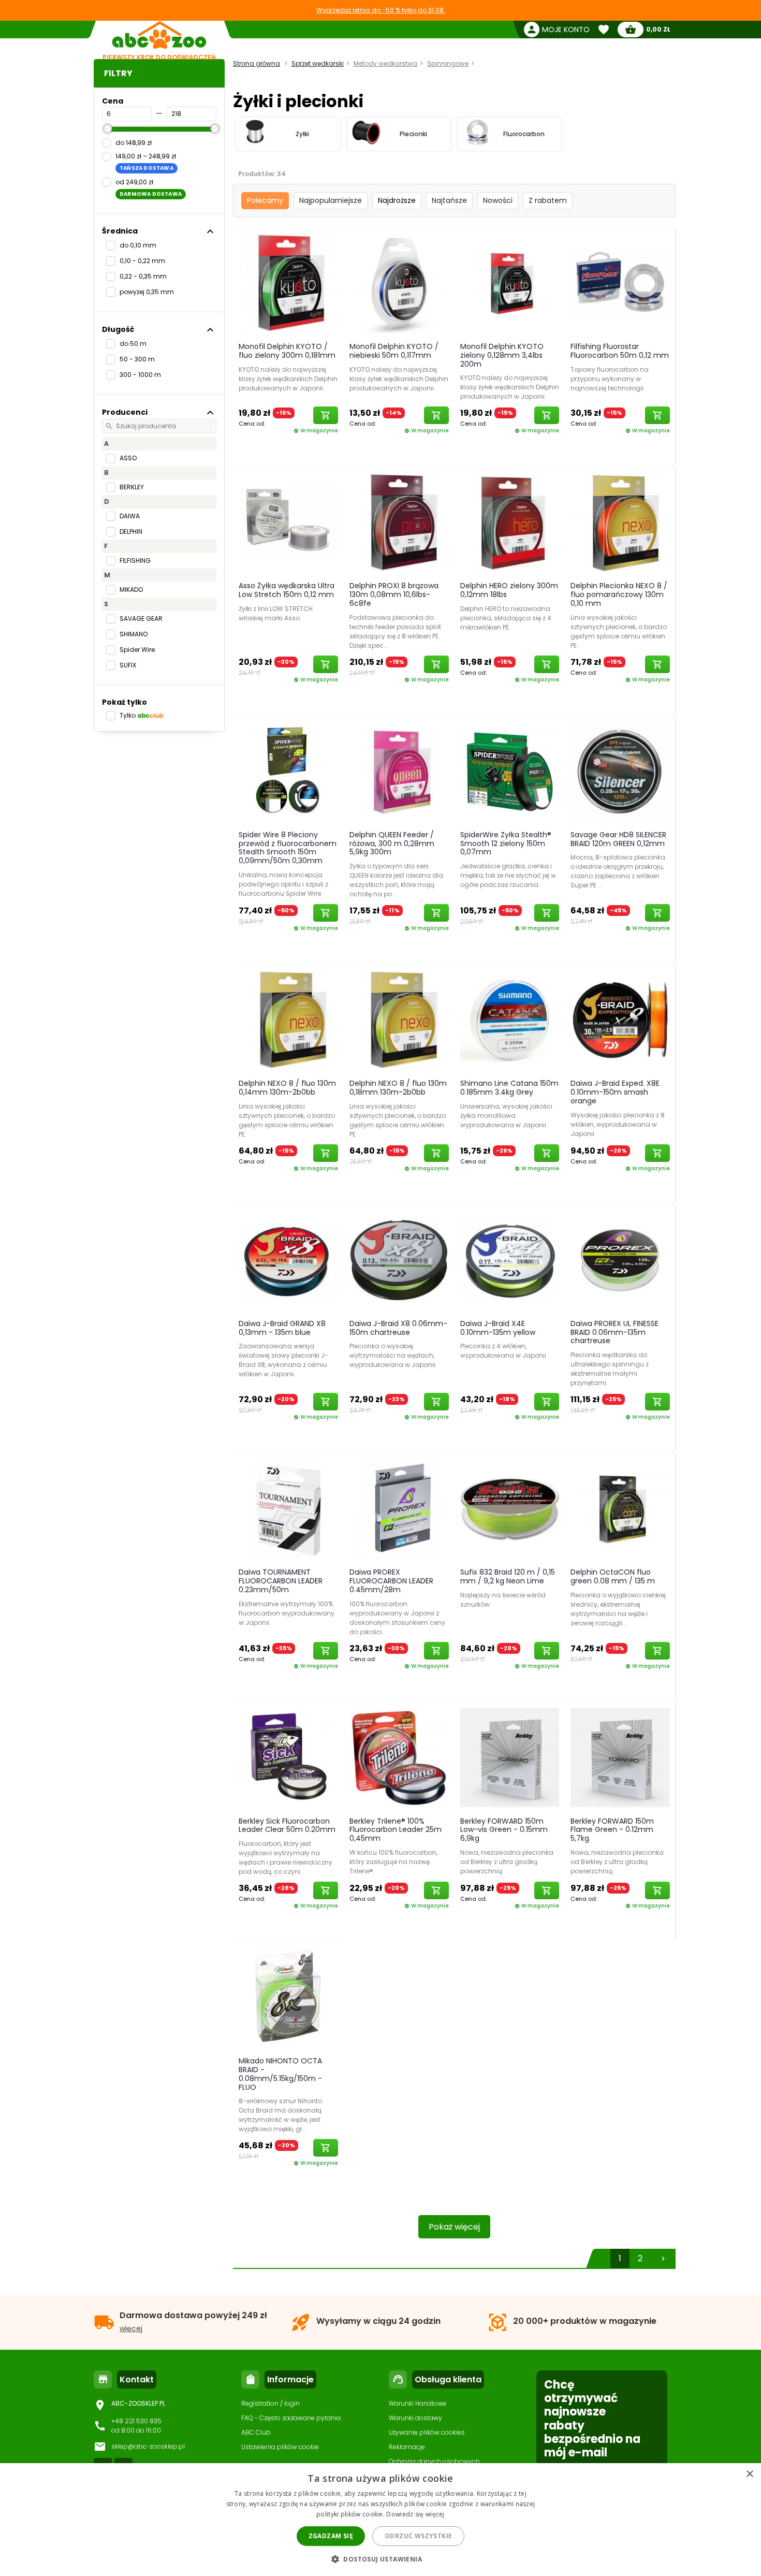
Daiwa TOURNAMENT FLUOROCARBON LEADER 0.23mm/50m (281, 1581)
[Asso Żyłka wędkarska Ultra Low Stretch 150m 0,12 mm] (288, 522)
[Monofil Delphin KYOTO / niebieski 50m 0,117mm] (399, 283)
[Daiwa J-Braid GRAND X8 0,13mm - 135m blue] (288, 1260)
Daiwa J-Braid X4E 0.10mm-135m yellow (498, 1328)
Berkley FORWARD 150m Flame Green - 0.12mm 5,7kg (612, 1830)
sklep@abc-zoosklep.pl (148, 2446)
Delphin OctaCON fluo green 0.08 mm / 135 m (613, 1576)
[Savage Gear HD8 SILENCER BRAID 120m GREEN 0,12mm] (620, 771)
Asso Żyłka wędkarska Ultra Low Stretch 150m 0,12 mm (287, 590)
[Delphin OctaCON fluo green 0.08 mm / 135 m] (620, 1508)
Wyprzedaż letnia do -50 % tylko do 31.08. (381, 10)
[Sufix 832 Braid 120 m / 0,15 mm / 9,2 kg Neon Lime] (510, 1508)
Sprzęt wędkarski (318, 63)
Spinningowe (448, 63)
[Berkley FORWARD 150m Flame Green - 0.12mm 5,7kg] (620, 1757)
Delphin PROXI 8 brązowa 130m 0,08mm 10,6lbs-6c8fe (394, 594)
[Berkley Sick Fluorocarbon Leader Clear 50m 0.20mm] (288, 1757)
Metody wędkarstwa (385, 63)
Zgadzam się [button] (331, 2536)
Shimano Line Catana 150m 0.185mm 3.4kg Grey (509, 1088)
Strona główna (257, 63)
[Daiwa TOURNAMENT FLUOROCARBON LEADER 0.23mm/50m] (288, 1508)
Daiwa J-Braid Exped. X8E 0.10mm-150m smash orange (615, 1092)
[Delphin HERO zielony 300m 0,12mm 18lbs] (510, 522)
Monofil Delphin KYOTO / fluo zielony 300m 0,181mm (287, 351)
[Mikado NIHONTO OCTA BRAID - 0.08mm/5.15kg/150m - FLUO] (288, 1997)
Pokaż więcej (454, 2227)
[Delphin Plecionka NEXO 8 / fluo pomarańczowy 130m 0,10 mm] (620, 522)
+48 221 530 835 (136, 2421)
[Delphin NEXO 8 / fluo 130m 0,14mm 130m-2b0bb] (288, 1020)
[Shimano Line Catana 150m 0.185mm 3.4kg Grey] (510, 1020)
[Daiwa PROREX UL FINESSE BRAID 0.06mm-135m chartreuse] (620, 1260)
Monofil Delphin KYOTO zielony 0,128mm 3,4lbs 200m (502, 355)
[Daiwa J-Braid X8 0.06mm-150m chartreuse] (399, 1260)
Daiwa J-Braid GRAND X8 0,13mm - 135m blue (282, 1328)
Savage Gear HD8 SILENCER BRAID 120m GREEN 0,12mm (618, 839)
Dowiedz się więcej (415, 2514)
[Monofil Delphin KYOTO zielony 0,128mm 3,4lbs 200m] (510, 283)
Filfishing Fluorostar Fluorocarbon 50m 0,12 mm (620, 351)
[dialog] (380, 2520)
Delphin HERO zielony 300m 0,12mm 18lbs (509, 590)
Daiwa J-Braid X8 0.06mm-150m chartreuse (398, 1328)
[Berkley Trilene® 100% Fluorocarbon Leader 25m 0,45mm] (399, 1757)
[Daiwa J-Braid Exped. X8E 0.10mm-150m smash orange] (620, 1020)
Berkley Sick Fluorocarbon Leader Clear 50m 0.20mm (287, 1825)
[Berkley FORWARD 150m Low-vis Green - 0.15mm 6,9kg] (510, 1757)
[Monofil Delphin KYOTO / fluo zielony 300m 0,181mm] (288, 283)
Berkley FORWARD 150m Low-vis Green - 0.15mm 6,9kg (504, 1830)
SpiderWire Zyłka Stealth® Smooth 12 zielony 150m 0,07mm (506, 843)
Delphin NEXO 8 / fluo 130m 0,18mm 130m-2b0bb (398, 1088)
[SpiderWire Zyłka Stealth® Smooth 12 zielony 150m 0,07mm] (510, 771)
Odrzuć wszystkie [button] (418, 2536)
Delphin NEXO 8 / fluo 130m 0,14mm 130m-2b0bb (287, 1088)
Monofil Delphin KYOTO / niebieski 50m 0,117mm (394, 351)
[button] (380, 2559)
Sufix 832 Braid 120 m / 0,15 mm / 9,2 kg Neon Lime (508, 1576)
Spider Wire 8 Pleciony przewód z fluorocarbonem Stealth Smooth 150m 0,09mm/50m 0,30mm (288, 848)
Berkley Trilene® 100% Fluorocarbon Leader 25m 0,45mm (396, 1830)
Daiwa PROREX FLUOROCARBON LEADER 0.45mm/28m (391, 1581)
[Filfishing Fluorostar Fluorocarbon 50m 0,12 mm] (620, 283)
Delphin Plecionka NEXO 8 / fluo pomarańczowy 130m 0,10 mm (619, 594)
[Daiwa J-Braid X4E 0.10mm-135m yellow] (510, 1260)
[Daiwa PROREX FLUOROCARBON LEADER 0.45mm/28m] (399, 1508)
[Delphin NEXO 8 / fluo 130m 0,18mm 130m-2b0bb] (399, 1020)
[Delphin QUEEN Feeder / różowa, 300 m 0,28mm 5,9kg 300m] (399, 771)
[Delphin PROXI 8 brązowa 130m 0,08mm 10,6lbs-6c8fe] (399, 522)
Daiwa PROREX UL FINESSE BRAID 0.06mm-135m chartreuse (614, 1332)
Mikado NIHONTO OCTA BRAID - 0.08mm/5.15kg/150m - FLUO (280, 2074)
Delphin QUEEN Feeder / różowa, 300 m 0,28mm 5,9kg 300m (392, 843)
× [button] (749, 2474)
